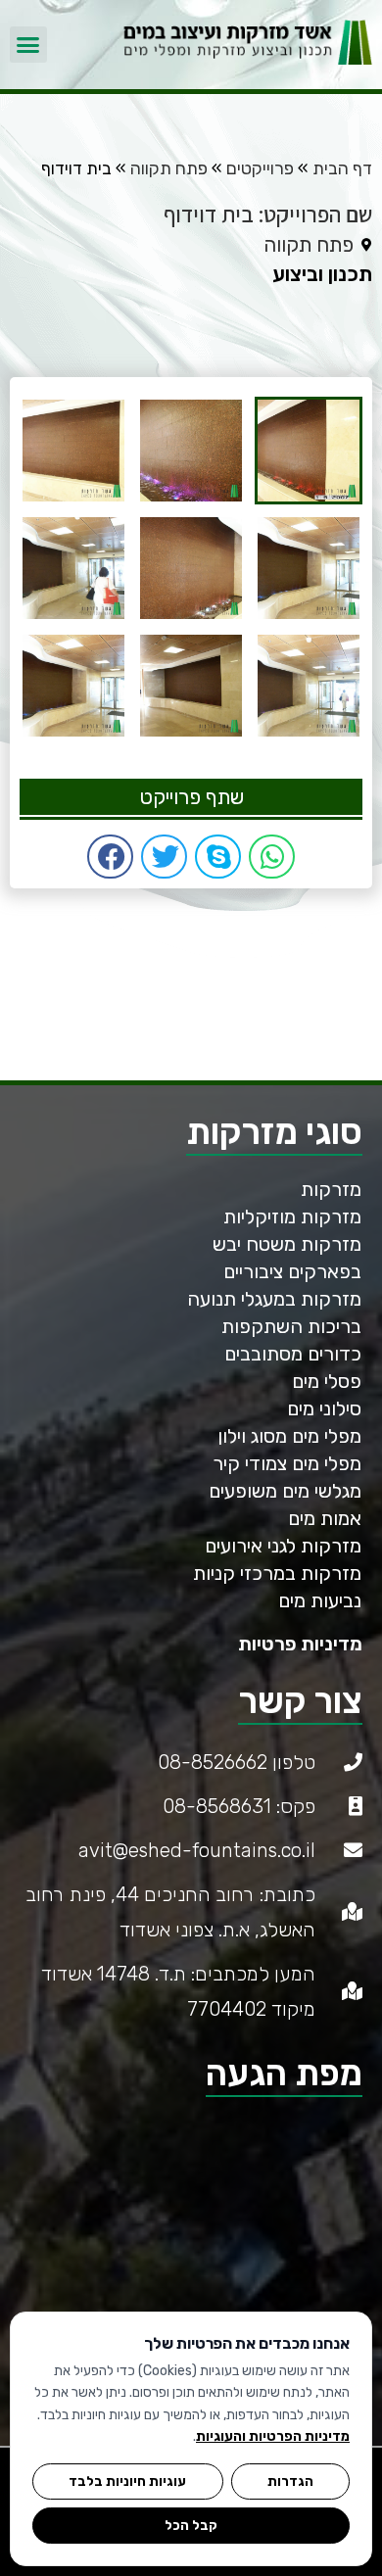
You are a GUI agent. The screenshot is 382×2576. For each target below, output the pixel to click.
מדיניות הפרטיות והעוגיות (273, 2436)
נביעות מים (320, 1600)
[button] (28, 45)
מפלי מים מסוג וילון (289, 1436)
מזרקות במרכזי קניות (277, 1573)
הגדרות (290, 2481)
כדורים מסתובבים (293, 1354)
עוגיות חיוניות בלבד (127, 2481)
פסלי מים (327, 1381)
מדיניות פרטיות (300, 1644)
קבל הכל (191, 2525)
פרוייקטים (260, 168)
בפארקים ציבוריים (292, 1271)
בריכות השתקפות (291, 1326)
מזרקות (331, 1189)
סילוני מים (324, 1408)
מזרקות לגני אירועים (283, 1546)
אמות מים (325, 1518)
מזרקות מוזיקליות (292, 1216)
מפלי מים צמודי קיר (287, 1463)
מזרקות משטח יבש (287, 1244)
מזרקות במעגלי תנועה (274, 1299)
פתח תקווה (169, 168)
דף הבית (342, 168)
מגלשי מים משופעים (285, 1491)
